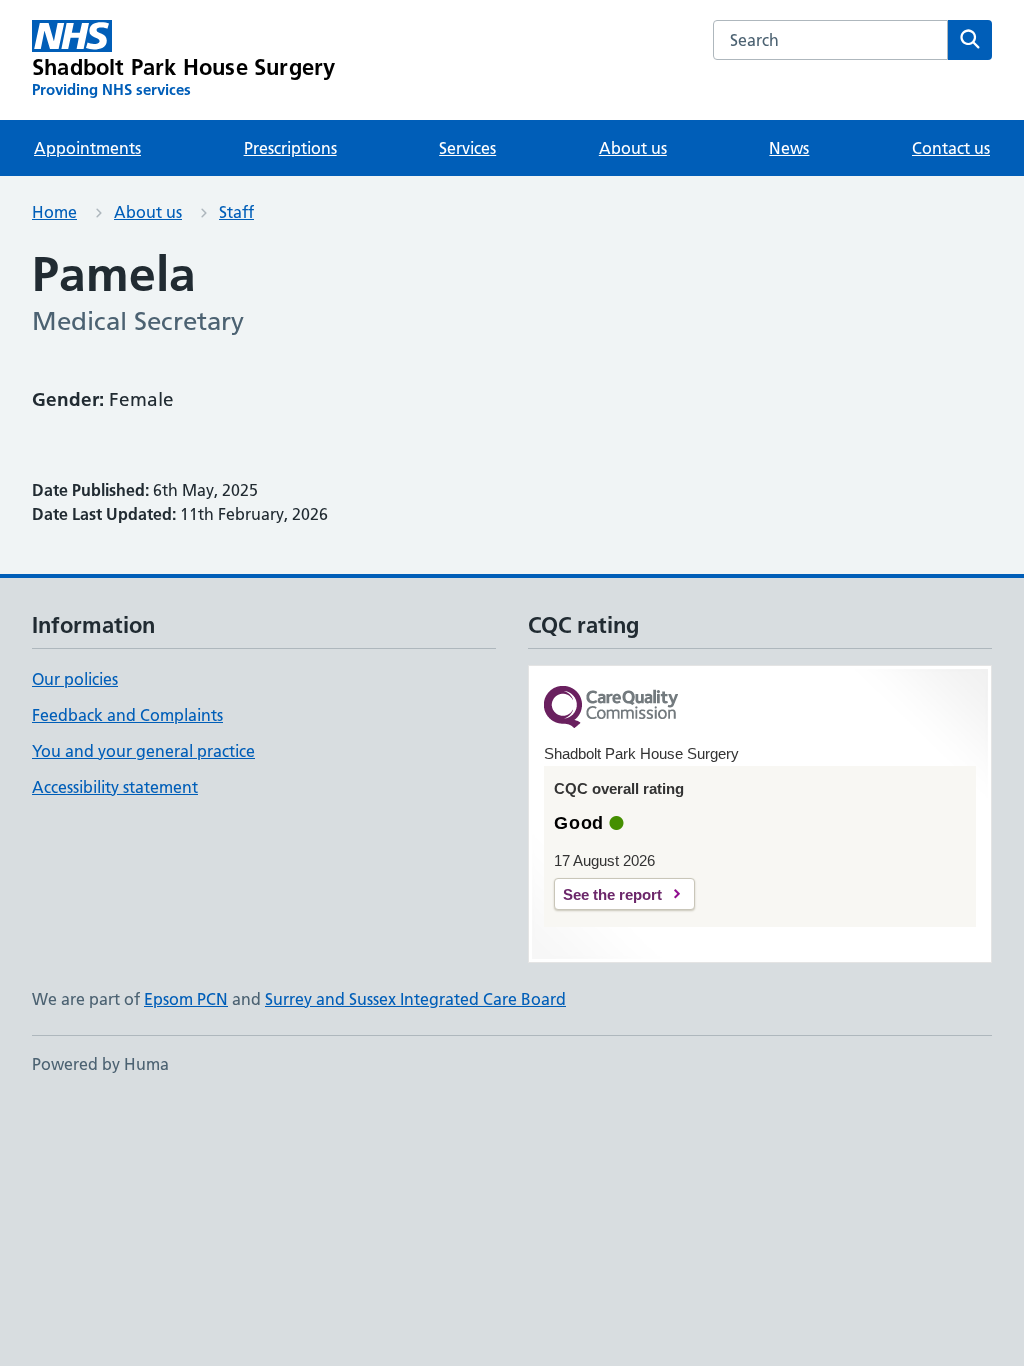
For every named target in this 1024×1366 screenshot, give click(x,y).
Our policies (75, 679)
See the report (612, 894)
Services (467, 148)
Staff (236, 212)
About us (633, 148)
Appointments (87, 148)
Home (54, 212)
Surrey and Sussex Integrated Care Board (415, 999)
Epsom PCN (186, 999)
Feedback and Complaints (127, 715)
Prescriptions (290, 148)
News (789, 148)
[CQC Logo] (611, 708)
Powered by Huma (100, 1064)
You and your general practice (143, 751)
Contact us (951, 148)
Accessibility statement (115, 787)
